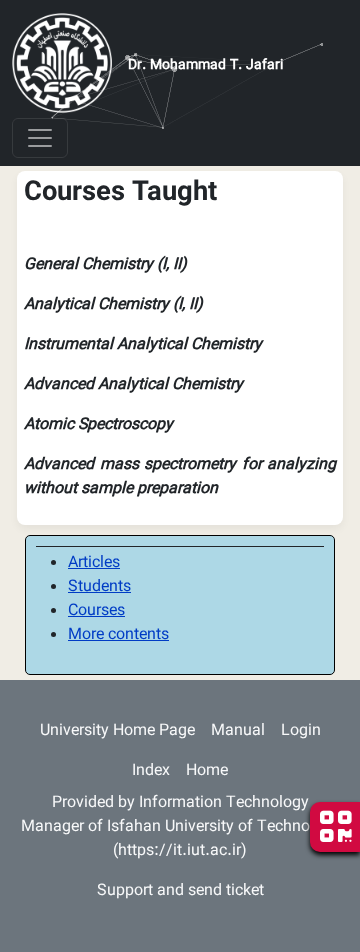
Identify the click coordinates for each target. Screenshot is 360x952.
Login (301, 731)
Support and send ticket (180, 891)
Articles (94, 563)
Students (99, 587)
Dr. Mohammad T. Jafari (205, 66)
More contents (118, 635)
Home (207, 771)
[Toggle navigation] (40, 138)
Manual (238, 731)
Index (151, 771)
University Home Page (117, 731)
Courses (96, 611)
